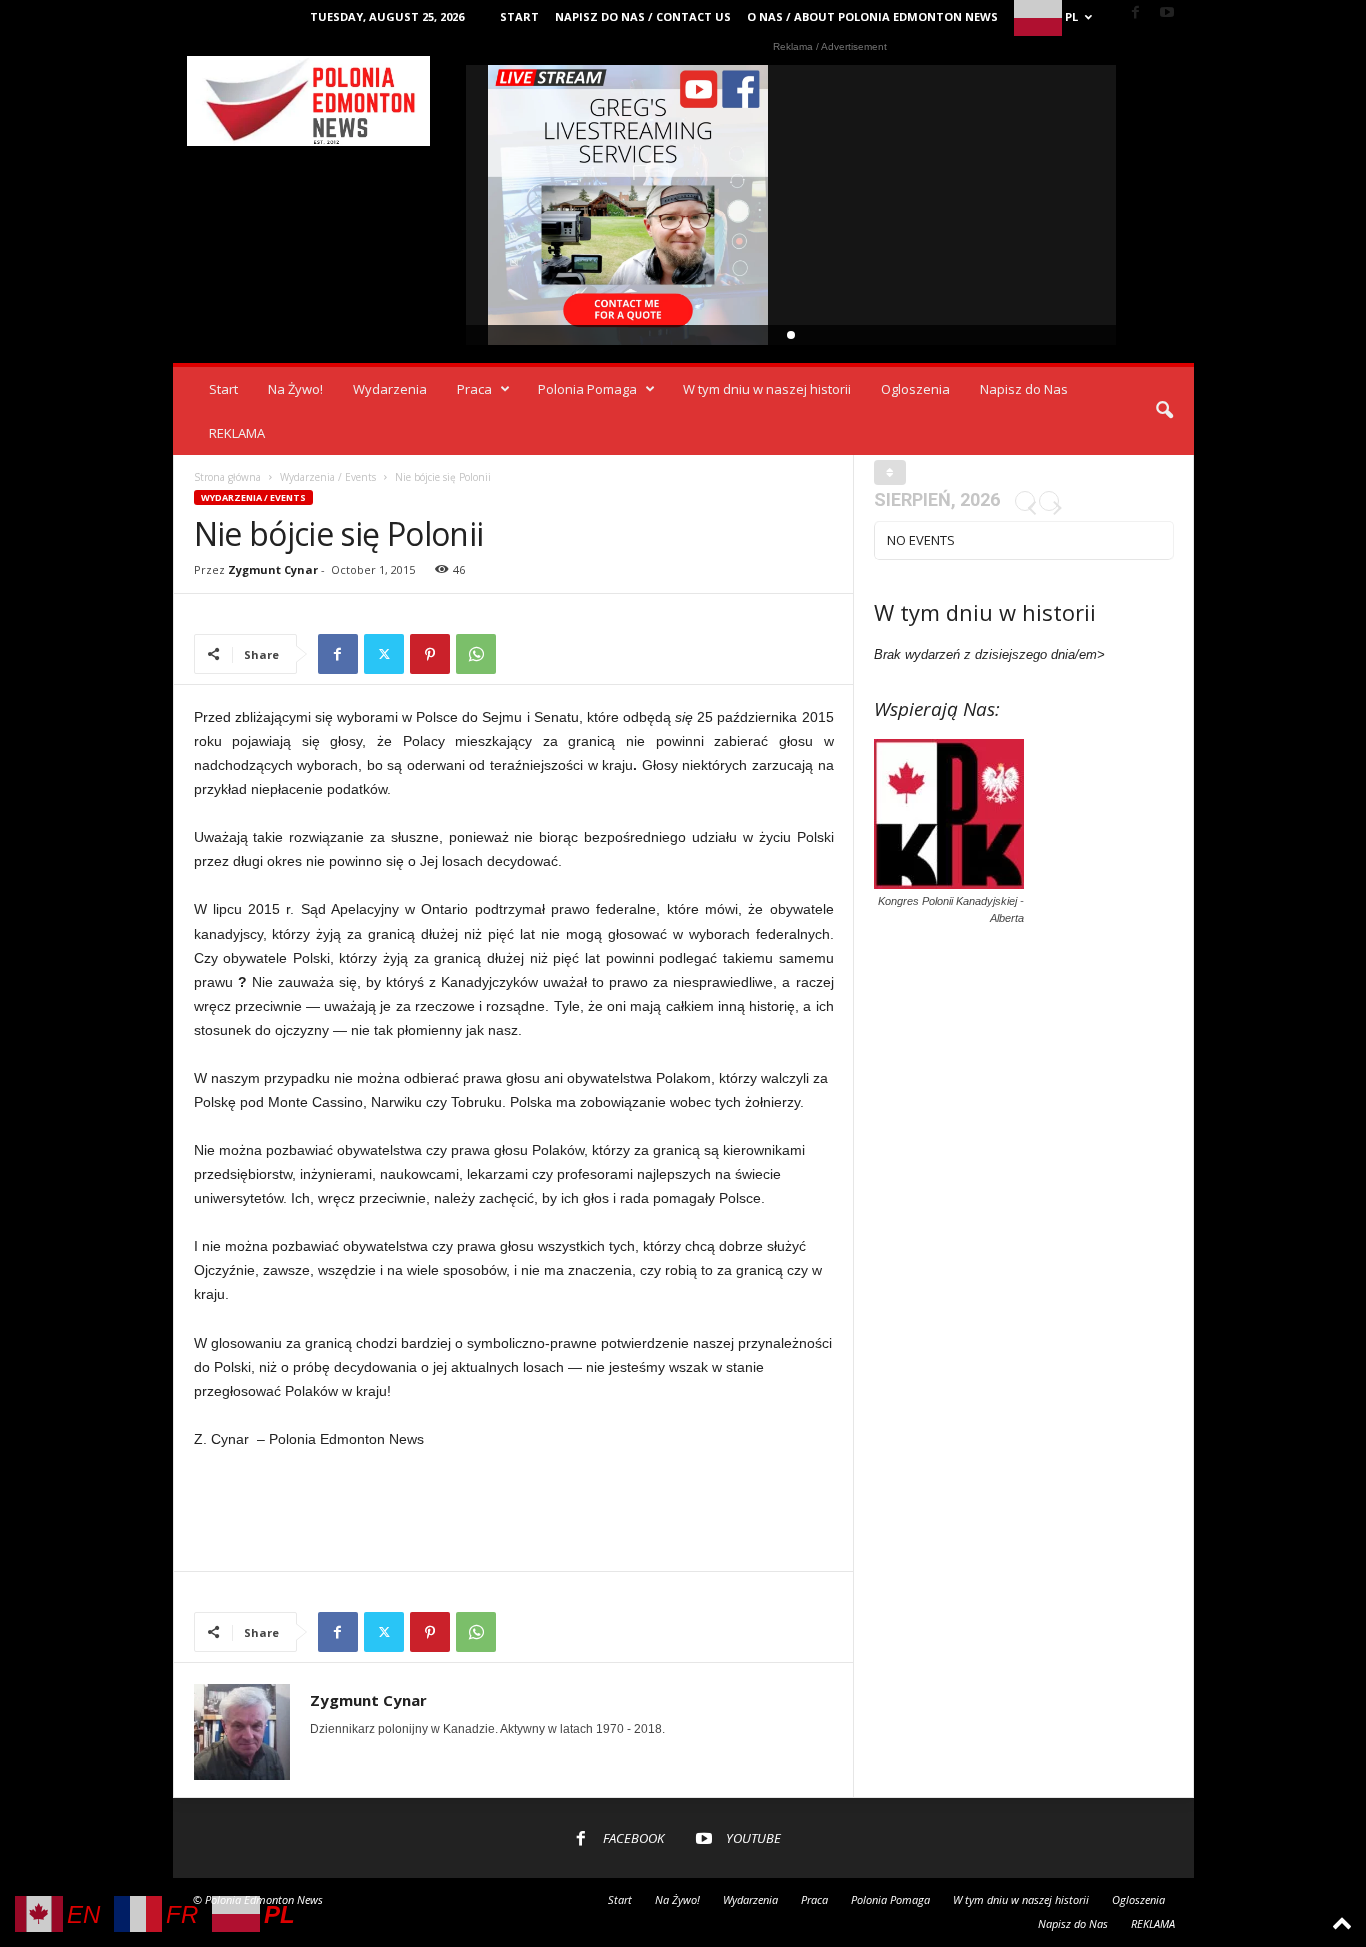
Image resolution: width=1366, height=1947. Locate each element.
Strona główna (227, 477)
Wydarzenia (390, 389)
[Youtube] (1167, 13)
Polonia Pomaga (587, 389)
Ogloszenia (915, 389)
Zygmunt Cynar (273, 569)
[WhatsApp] (476, 654)
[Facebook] (1136, 13)
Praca (474, 389)
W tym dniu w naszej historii (767, 389)
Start (519, 16)
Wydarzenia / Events (328, 477)
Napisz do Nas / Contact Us (643, 16)
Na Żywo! (295, 389)
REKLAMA (237, 433)
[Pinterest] (430, 654)
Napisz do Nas (1024, 389)
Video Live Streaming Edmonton (628, 205)
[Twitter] (384, 654)
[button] (1164, 411)
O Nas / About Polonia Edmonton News (872, 16)
